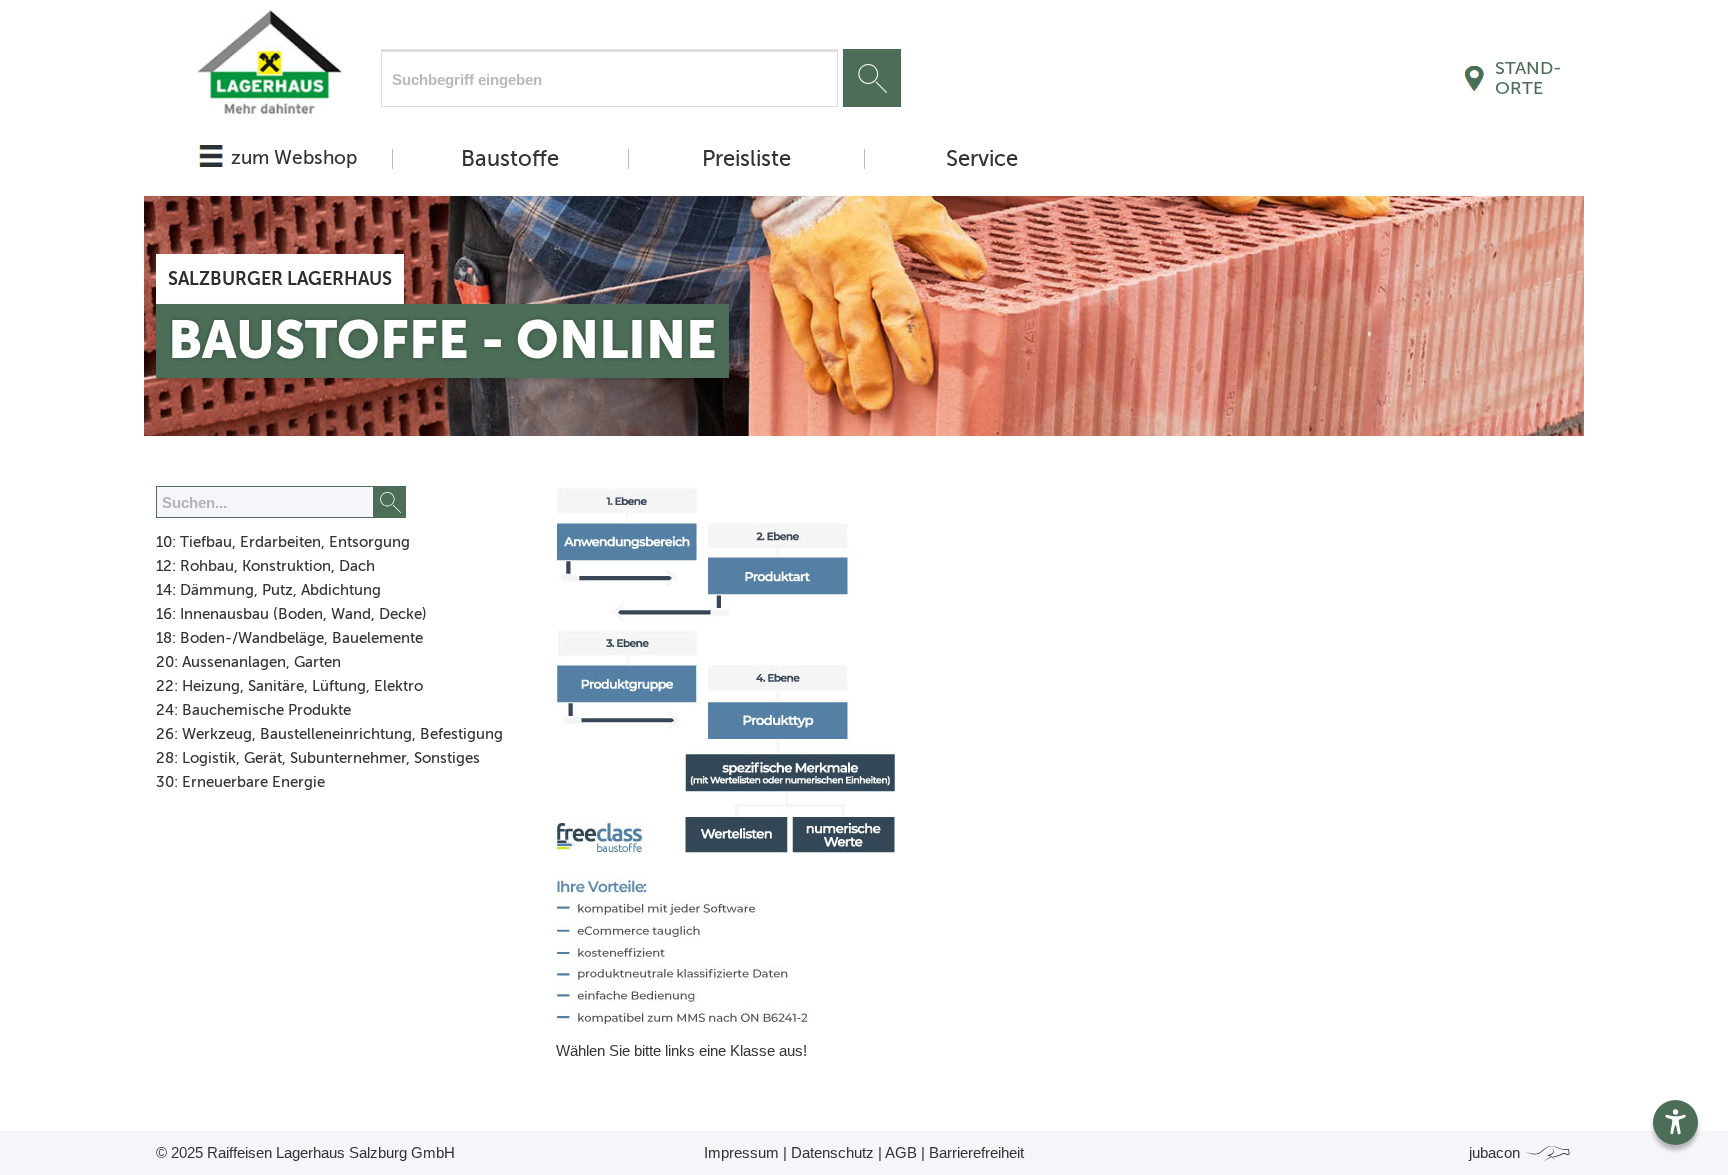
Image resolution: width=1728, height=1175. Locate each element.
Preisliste (746, 159)
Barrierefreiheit (976, 1152)
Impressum (741, 1152)
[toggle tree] (331, 544)
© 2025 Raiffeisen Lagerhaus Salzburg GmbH (305, 1152)
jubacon (1496, 1152)
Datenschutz (832, 1152)
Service (982, 159)
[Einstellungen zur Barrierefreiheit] (1675, 1122)
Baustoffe (510, 159)
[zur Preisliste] (268, 67)
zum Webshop (294, 157)
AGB (901, 1152)
